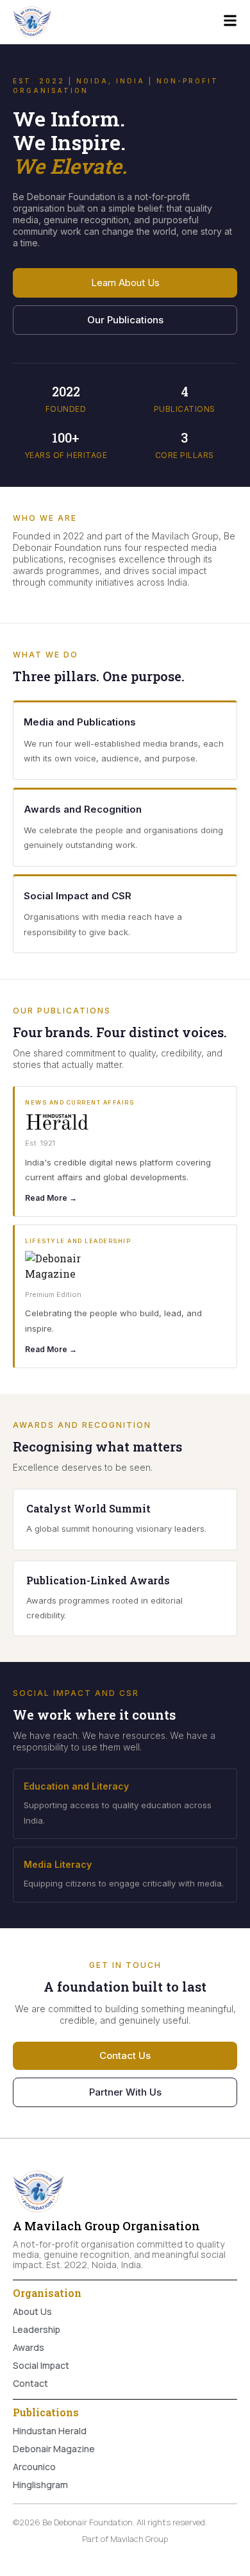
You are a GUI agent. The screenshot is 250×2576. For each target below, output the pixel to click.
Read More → (51, 1198)
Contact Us (125, 2055)
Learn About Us (125, 283)
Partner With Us (125, 2092)
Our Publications (125, 320)
